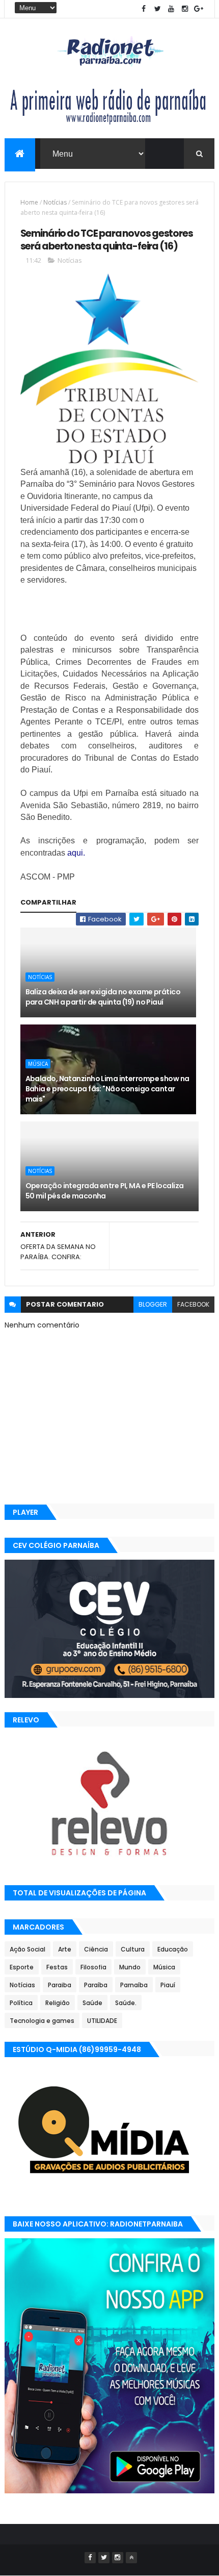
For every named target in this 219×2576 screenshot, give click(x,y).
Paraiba (60, 1985)
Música (38, 1064)
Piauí (168, 1985)
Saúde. (126, 2003)
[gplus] (199, 9)
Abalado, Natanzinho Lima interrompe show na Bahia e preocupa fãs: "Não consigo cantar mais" (107, 1089)
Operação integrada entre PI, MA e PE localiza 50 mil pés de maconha (105, 1191)
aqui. (76, 853)
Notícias (55, 202)
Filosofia (93, 1967)
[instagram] (185, 9)
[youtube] (171, 9)
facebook (193, 1304)
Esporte (22, 1967)
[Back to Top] (131, 2558)
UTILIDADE (102, 2021)
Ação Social (28, 1949)
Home (29, 202)
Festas (57, 1967)
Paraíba (96, 1985)
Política (21, 2003)
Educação (173, 1949)
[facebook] (144, 9)
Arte (65, 1949)
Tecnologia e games (42, 2021)
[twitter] (157, 9)
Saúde (92, 2003)
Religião (58, 2003)
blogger (153, 1304)
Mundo (130, 1967)
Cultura (133, 1949)
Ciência (96, 1949)
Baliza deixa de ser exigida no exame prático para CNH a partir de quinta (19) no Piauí (103, 997)
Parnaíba (134, 1985)
